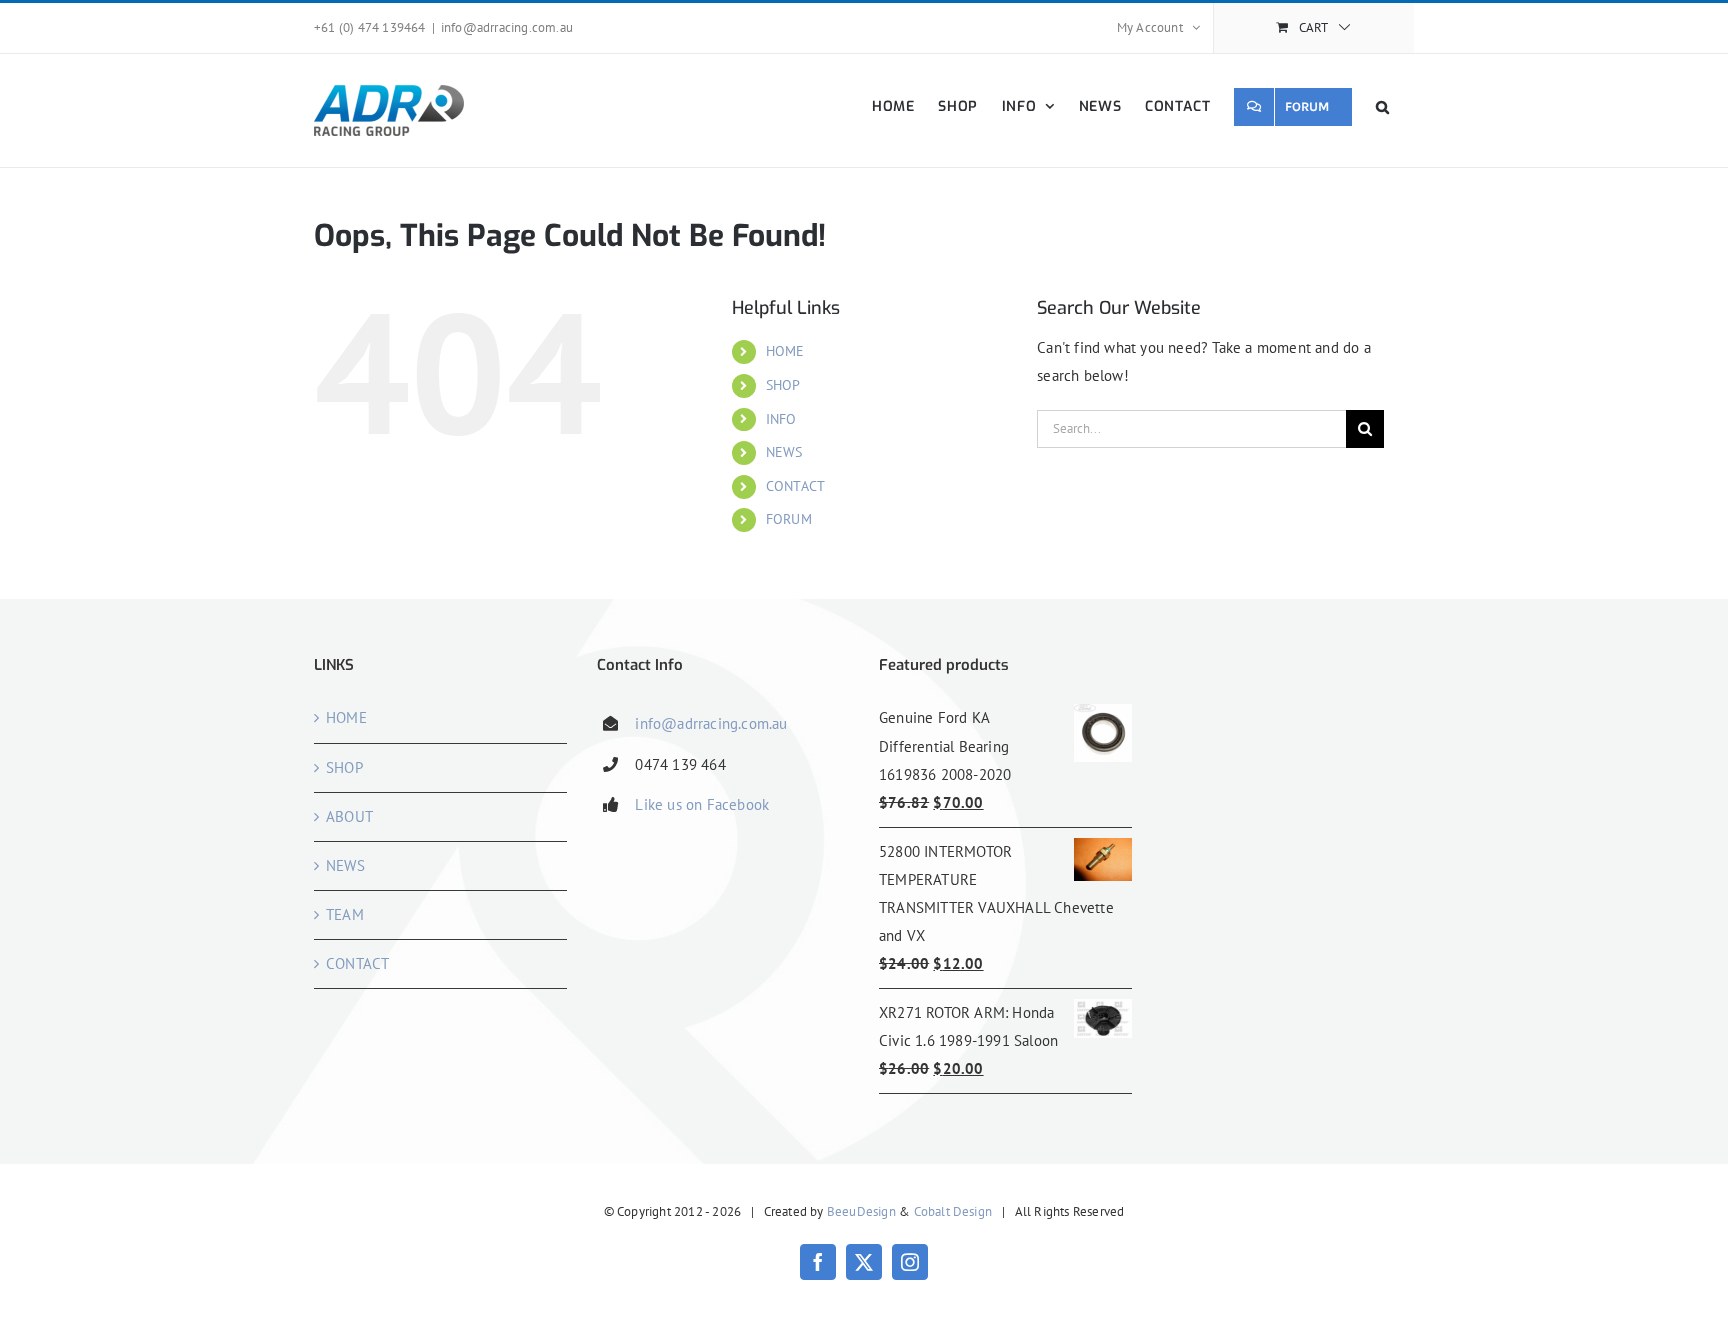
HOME (785, 351)
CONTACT (795, 486)
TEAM (345, 914)
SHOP (783, 385)
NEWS (784, 452)
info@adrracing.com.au (507, 27)
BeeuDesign (861, 1211)
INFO (781, 419)
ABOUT (349, 816)
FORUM (789, 519)
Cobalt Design (953, 1211)
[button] (1383, 106)
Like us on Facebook (702, 804)
